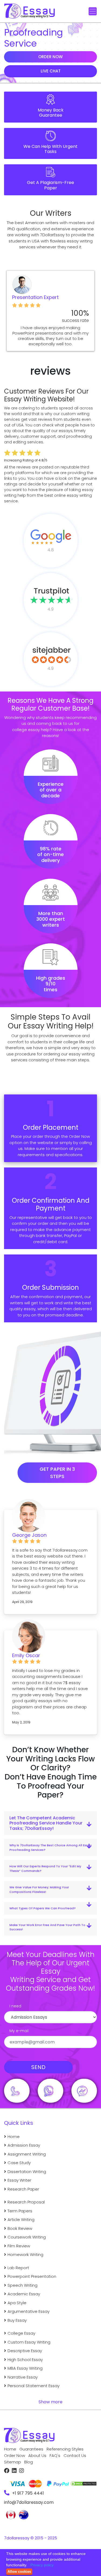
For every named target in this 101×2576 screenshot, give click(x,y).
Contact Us (75, 2455)
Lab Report (18, 2268)
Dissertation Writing (27, 2172)
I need (15, 2006)
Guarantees (31, 2449)
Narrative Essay (23, 2377)
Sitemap (13, 2462)
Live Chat (51, 71)
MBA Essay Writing (25, 2368)
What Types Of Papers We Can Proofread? (43, 1908)
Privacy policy (42, 2565)
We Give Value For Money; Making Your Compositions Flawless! (39, 1890)
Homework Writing (25, 2255)
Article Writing (21, 2219)
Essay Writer (19, 2180)
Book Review (20, 2228)
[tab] (50, 1823)
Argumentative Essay (29, 2311)
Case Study (19, 2163)
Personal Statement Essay (34, 2386)
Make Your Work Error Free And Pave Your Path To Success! (47, 1927)
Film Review (19, 2246)
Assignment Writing (27, 2154)
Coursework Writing (27, 2237)
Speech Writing (22, 2285)
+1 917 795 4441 (28, 2493)
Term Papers (20, 2211)
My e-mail (19, 2031)
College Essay (21, 2333)
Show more (50, 2402)
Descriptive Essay (25, 2351)
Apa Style (17, 2303)
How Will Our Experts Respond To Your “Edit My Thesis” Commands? (45, 1868)
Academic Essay (24, 2294)
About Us (37, 2455)
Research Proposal (26, 2202)
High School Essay (25, 2360)
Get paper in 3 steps (57, 1473)
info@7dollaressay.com (29, 2502)
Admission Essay (24, 2145)
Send (38, 2067)
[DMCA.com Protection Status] (83, 2481)
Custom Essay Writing (29, 2342)
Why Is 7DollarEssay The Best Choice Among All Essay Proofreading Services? (50, 1847)
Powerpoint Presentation (32, 2276)
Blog (29, 2462)
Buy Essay (17, 2320)
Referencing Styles (65, 2449)
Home (14, 2137)
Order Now (50, 57)
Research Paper (23, 2189)
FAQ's (55, 2455)
